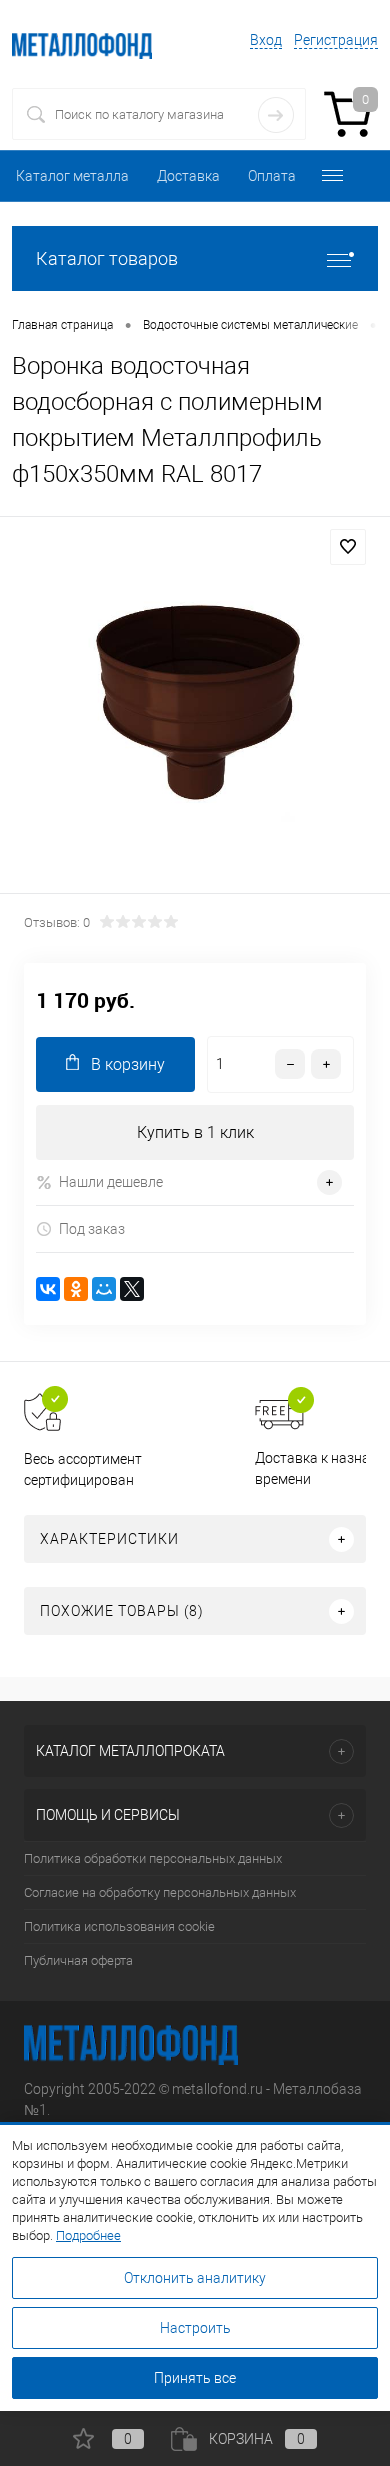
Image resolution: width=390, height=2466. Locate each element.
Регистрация (336, 40)
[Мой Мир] (104, 1289)
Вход (266, 40)
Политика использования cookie (119, 1926)
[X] (132, 1289)
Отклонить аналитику (195, 2278)
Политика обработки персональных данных (153, 1858)
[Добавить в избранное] (348, 547)
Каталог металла (72, 176)
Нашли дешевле (111, 1182)
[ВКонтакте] (48, 1289)
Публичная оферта (78, 1960)
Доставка (188, 176)
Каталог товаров (107, 258)
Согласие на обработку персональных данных (160, 1892)
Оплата (272, 176)
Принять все (195, 2378)
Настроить (195, 2328)
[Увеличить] (195, 708)
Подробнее (88, 2235)
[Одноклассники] (76, 1289)
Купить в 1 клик (195, 1132)
